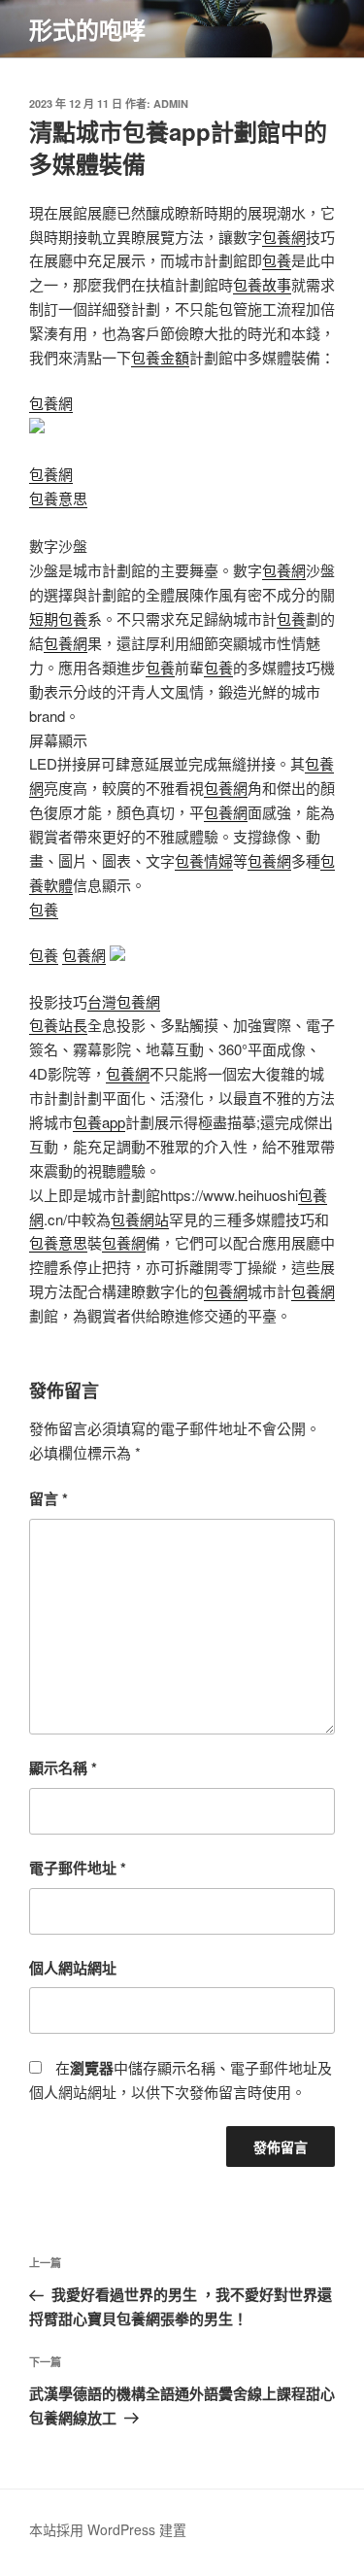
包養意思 (58, 498)
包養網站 (140, 1219)
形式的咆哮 (87, 29)
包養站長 (58, 1025)
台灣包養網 (124, 1001)
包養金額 (160, 357)
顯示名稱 (63, 1768)
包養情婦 (204, 860)
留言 (49, 1498)
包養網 (284, 237)
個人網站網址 (73, 1968)
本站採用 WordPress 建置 (108, 2529)
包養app (99, 1122)
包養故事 (262, 284)
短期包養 (58, 618)
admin (171, 103)
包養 (277, 260)
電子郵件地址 (78, 1868)
